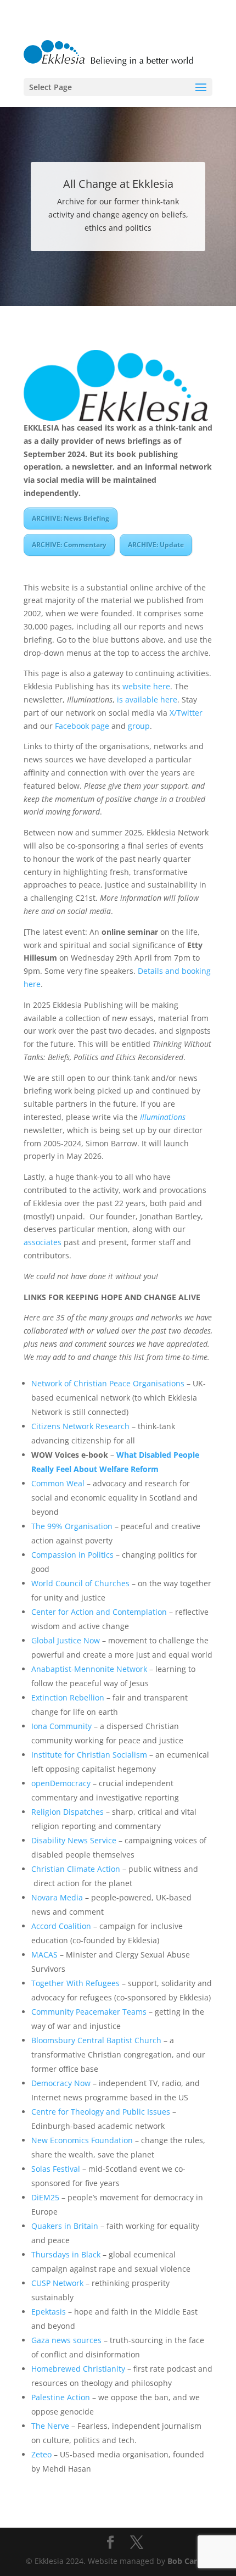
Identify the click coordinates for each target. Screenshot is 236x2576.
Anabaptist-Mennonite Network (89, 1669)
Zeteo (41, 2454)
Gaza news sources (66, 2340)
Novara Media (57, 1897)
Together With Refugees (75, 1983)
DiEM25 (45, 2197)
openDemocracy (61, 1783)
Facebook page (82, 726)
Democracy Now (61, 2083)
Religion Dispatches (68, 1812)
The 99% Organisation (72, 1526)
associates (43, 1242)
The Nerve (50, 2426)
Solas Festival (56, 2169)
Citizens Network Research (80, 1426)
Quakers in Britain (65, 2226)
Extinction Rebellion (68, 1697)
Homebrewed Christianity (78, 2369)
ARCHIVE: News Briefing (71, 518)
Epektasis (49, 2312)
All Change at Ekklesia (118, 184)
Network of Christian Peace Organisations (108, 1383)
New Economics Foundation (82, 2140)
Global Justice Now (66, 1640)
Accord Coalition (61, 1926)
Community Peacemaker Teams (89, 2012)
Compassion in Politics (72, 1555)
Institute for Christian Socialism (89, 1755)
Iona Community (61, 1726)
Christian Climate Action (76, 1869)
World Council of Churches (80, 1583)
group (139, 726)
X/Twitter (186, 713)
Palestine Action (61, 2397)
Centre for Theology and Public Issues (101, 2112)
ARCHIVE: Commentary (69, 545)
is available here (147, 699)
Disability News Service (74, 1840)
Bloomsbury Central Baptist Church (96, 2040)
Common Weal (58, 1483)
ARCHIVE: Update (156, 545)
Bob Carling (189, 2561)
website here (146, 686)
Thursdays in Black (66, 2254)
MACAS (44, 1955)
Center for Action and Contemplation (99, 1612)
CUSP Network (57, 2283)
